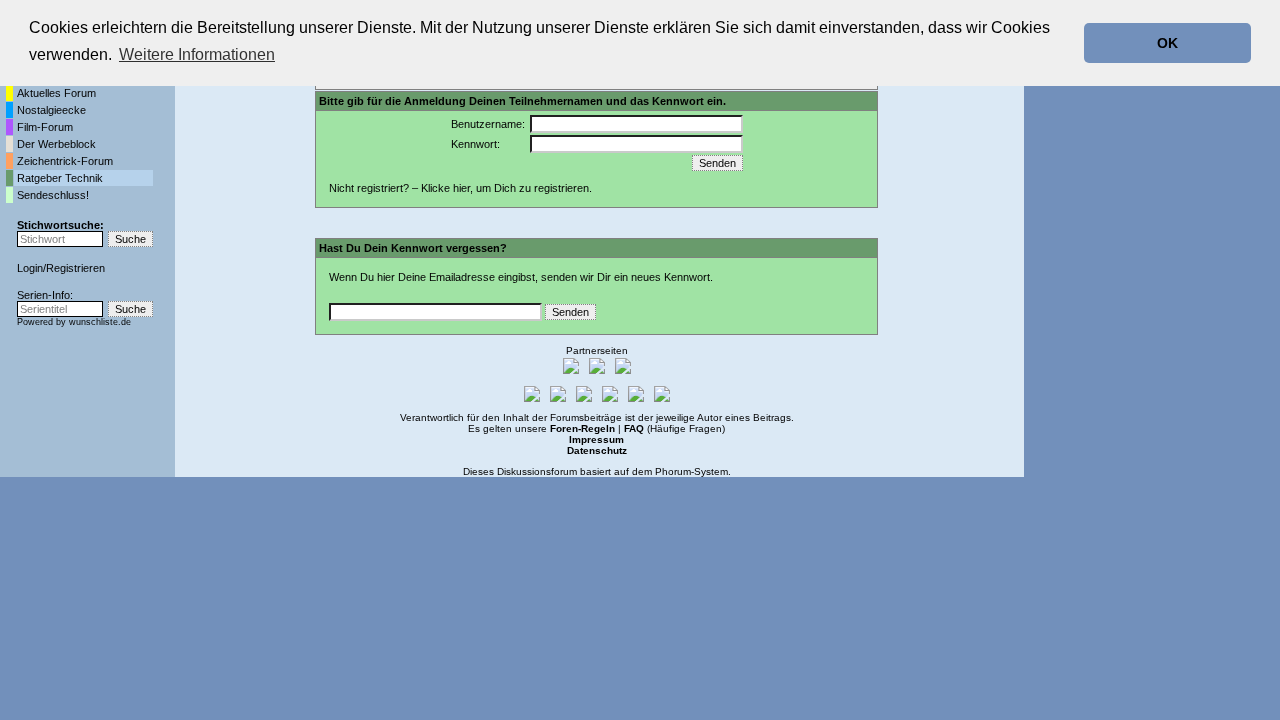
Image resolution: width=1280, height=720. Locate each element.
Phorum (673, 471)
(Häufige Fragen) (674, 428)
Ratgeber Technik (60, 178)
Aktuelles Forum (56, 93)
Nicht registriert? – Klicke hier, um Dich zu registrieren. (460, 188)
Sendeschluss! (53, 195)
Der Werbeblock (56, 144)
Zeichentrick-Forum (65, 161)
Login (30, 268)
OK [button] (1167, 43)
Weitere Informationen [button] (197, 54)
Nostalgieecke (51, 110)
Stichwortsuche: (60, 225)
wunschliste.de (100, 322)
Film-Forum (45, 127)
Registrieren (75, 268)
